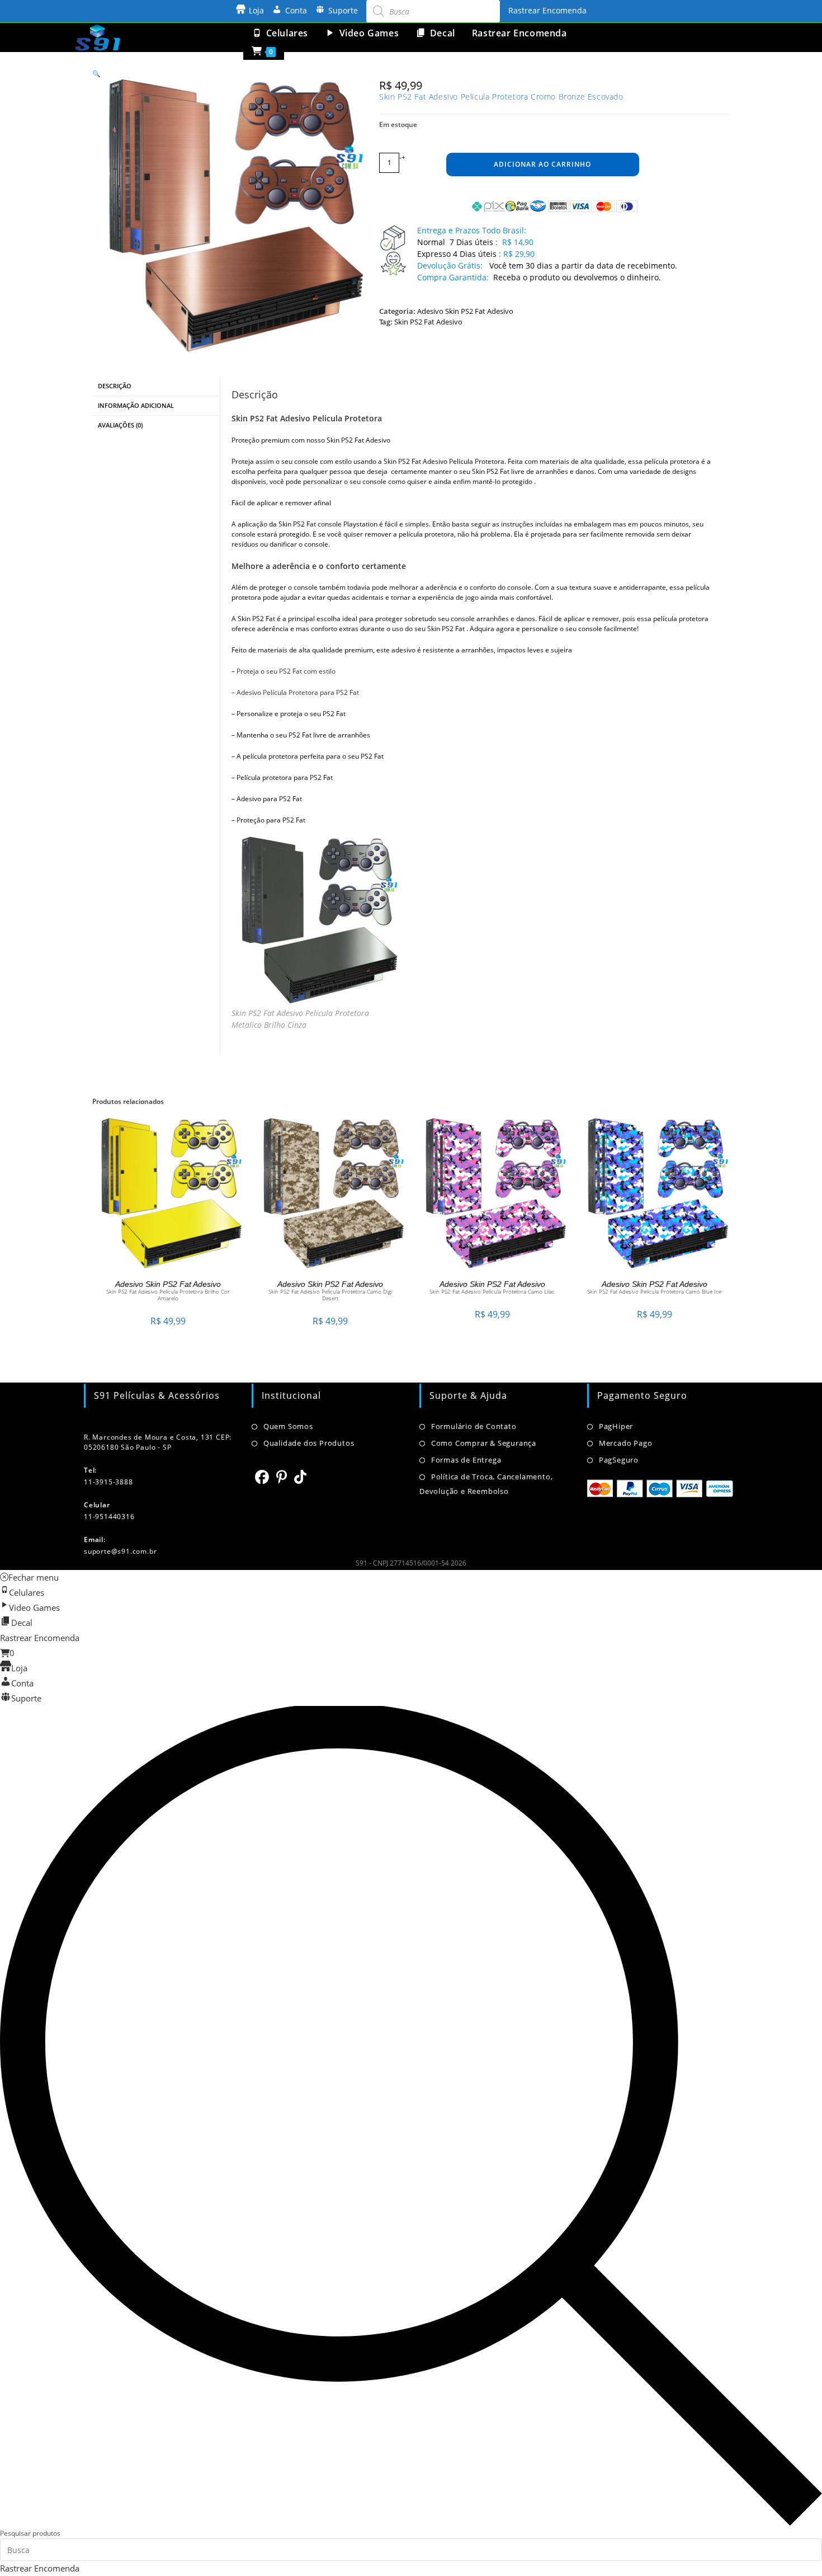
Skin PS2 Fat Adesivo (428, 322)
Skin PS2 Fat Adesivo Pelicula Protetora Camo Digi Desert (330, 1295)
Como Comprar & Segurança (484, 1443)
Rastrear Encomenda (547, 10)
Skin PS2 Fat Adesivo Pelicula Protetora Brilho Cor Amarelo (168, 1295)
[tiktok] (301, 1477)
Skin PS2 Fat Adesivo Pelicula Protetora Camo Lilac (492, 1291)
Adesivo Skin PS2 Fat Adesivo (465, 311)
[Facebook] (262, 1477)
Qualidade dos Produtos (309, 1443)
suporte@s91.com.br (120, 1551)
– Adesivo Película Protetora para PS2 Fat (295, 692)
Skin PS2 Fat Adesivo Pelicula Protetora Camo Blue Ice (654, 1291)
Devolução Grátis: (451, 265)
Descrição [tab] (115, 386)
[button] (96, 74)
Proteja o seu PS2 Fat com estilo (286, 671)
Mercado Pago (625, 1443)
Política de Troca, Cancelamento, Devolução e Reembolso (486, 1484)
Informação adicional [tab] (136, 405)
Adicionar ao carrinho (542, 164)
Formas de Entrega (466, 1460)
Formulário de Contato (474, 1426)
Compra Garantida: (453, 277)
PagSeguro (619, 1460)
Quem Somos (288, 1426)
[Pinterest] (282, 1477)
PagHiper (616, 1426)
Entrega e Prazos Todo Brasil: (472, 230)
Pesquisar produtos (30, 2533)
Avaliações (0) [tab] (120, 425)
